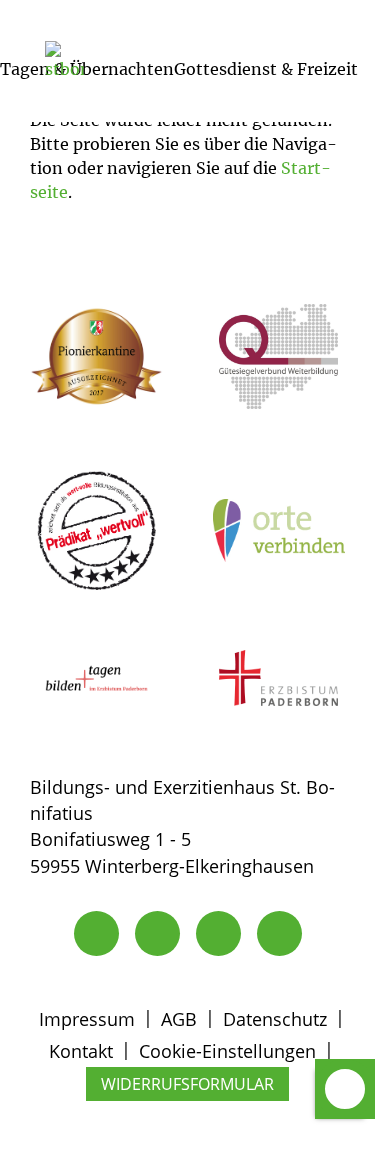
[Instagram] (218, 933)
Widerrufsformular (187, 1084)
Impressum (87, 1019)
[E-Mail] (157, 933)
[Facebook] (279, 933)
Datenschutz (275, 1019)
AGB (179, 1019)
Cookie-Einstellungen (227, 1051)
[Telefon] (96, 933)
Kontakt (81, 1051)
